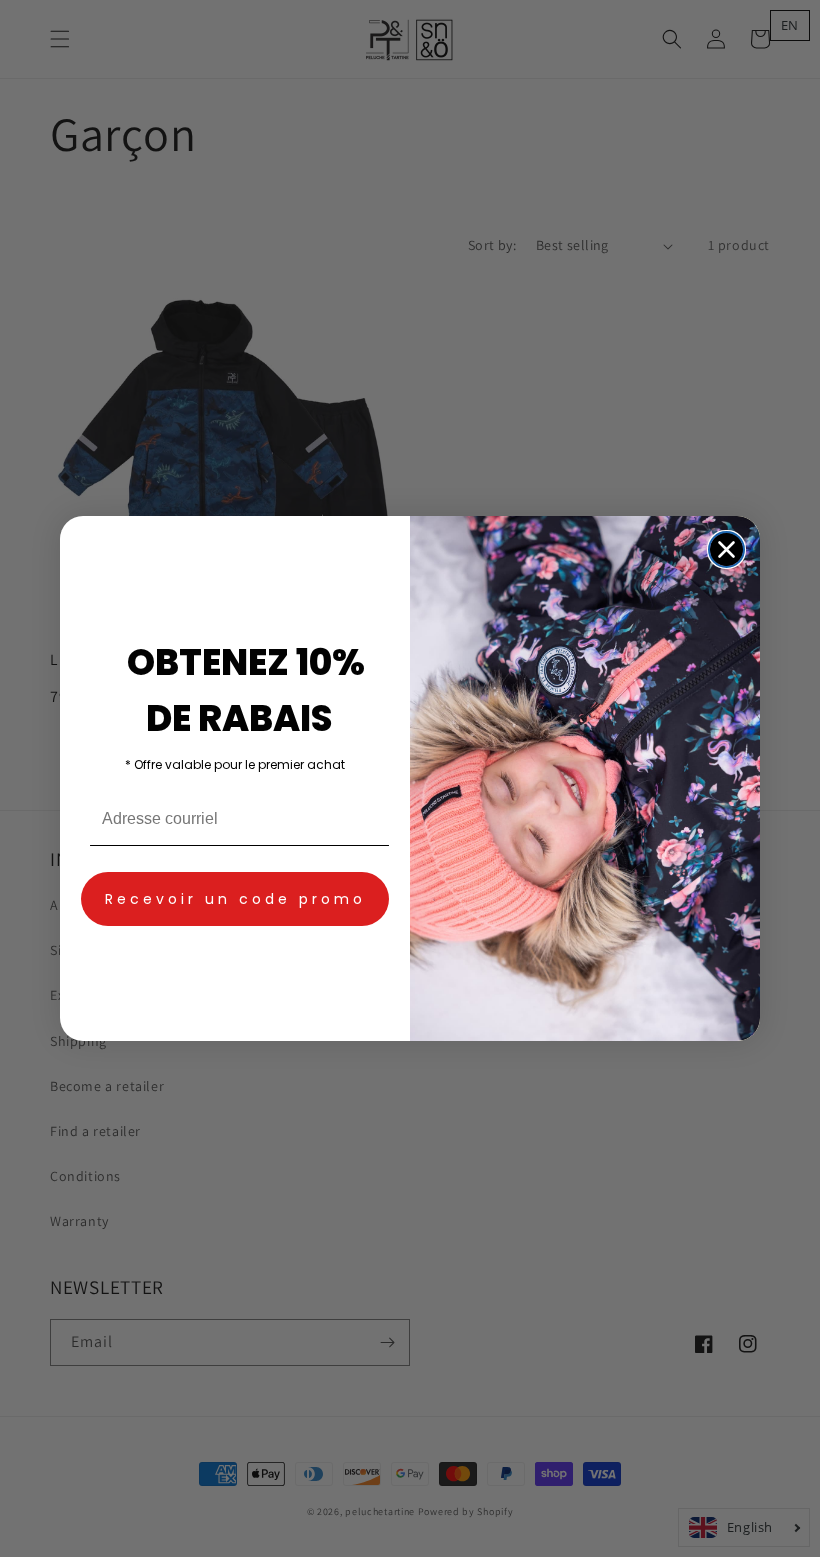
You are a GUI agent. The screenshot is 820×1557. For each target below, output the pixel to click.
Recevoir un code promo (235, 899)
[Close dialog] (726, 549)
